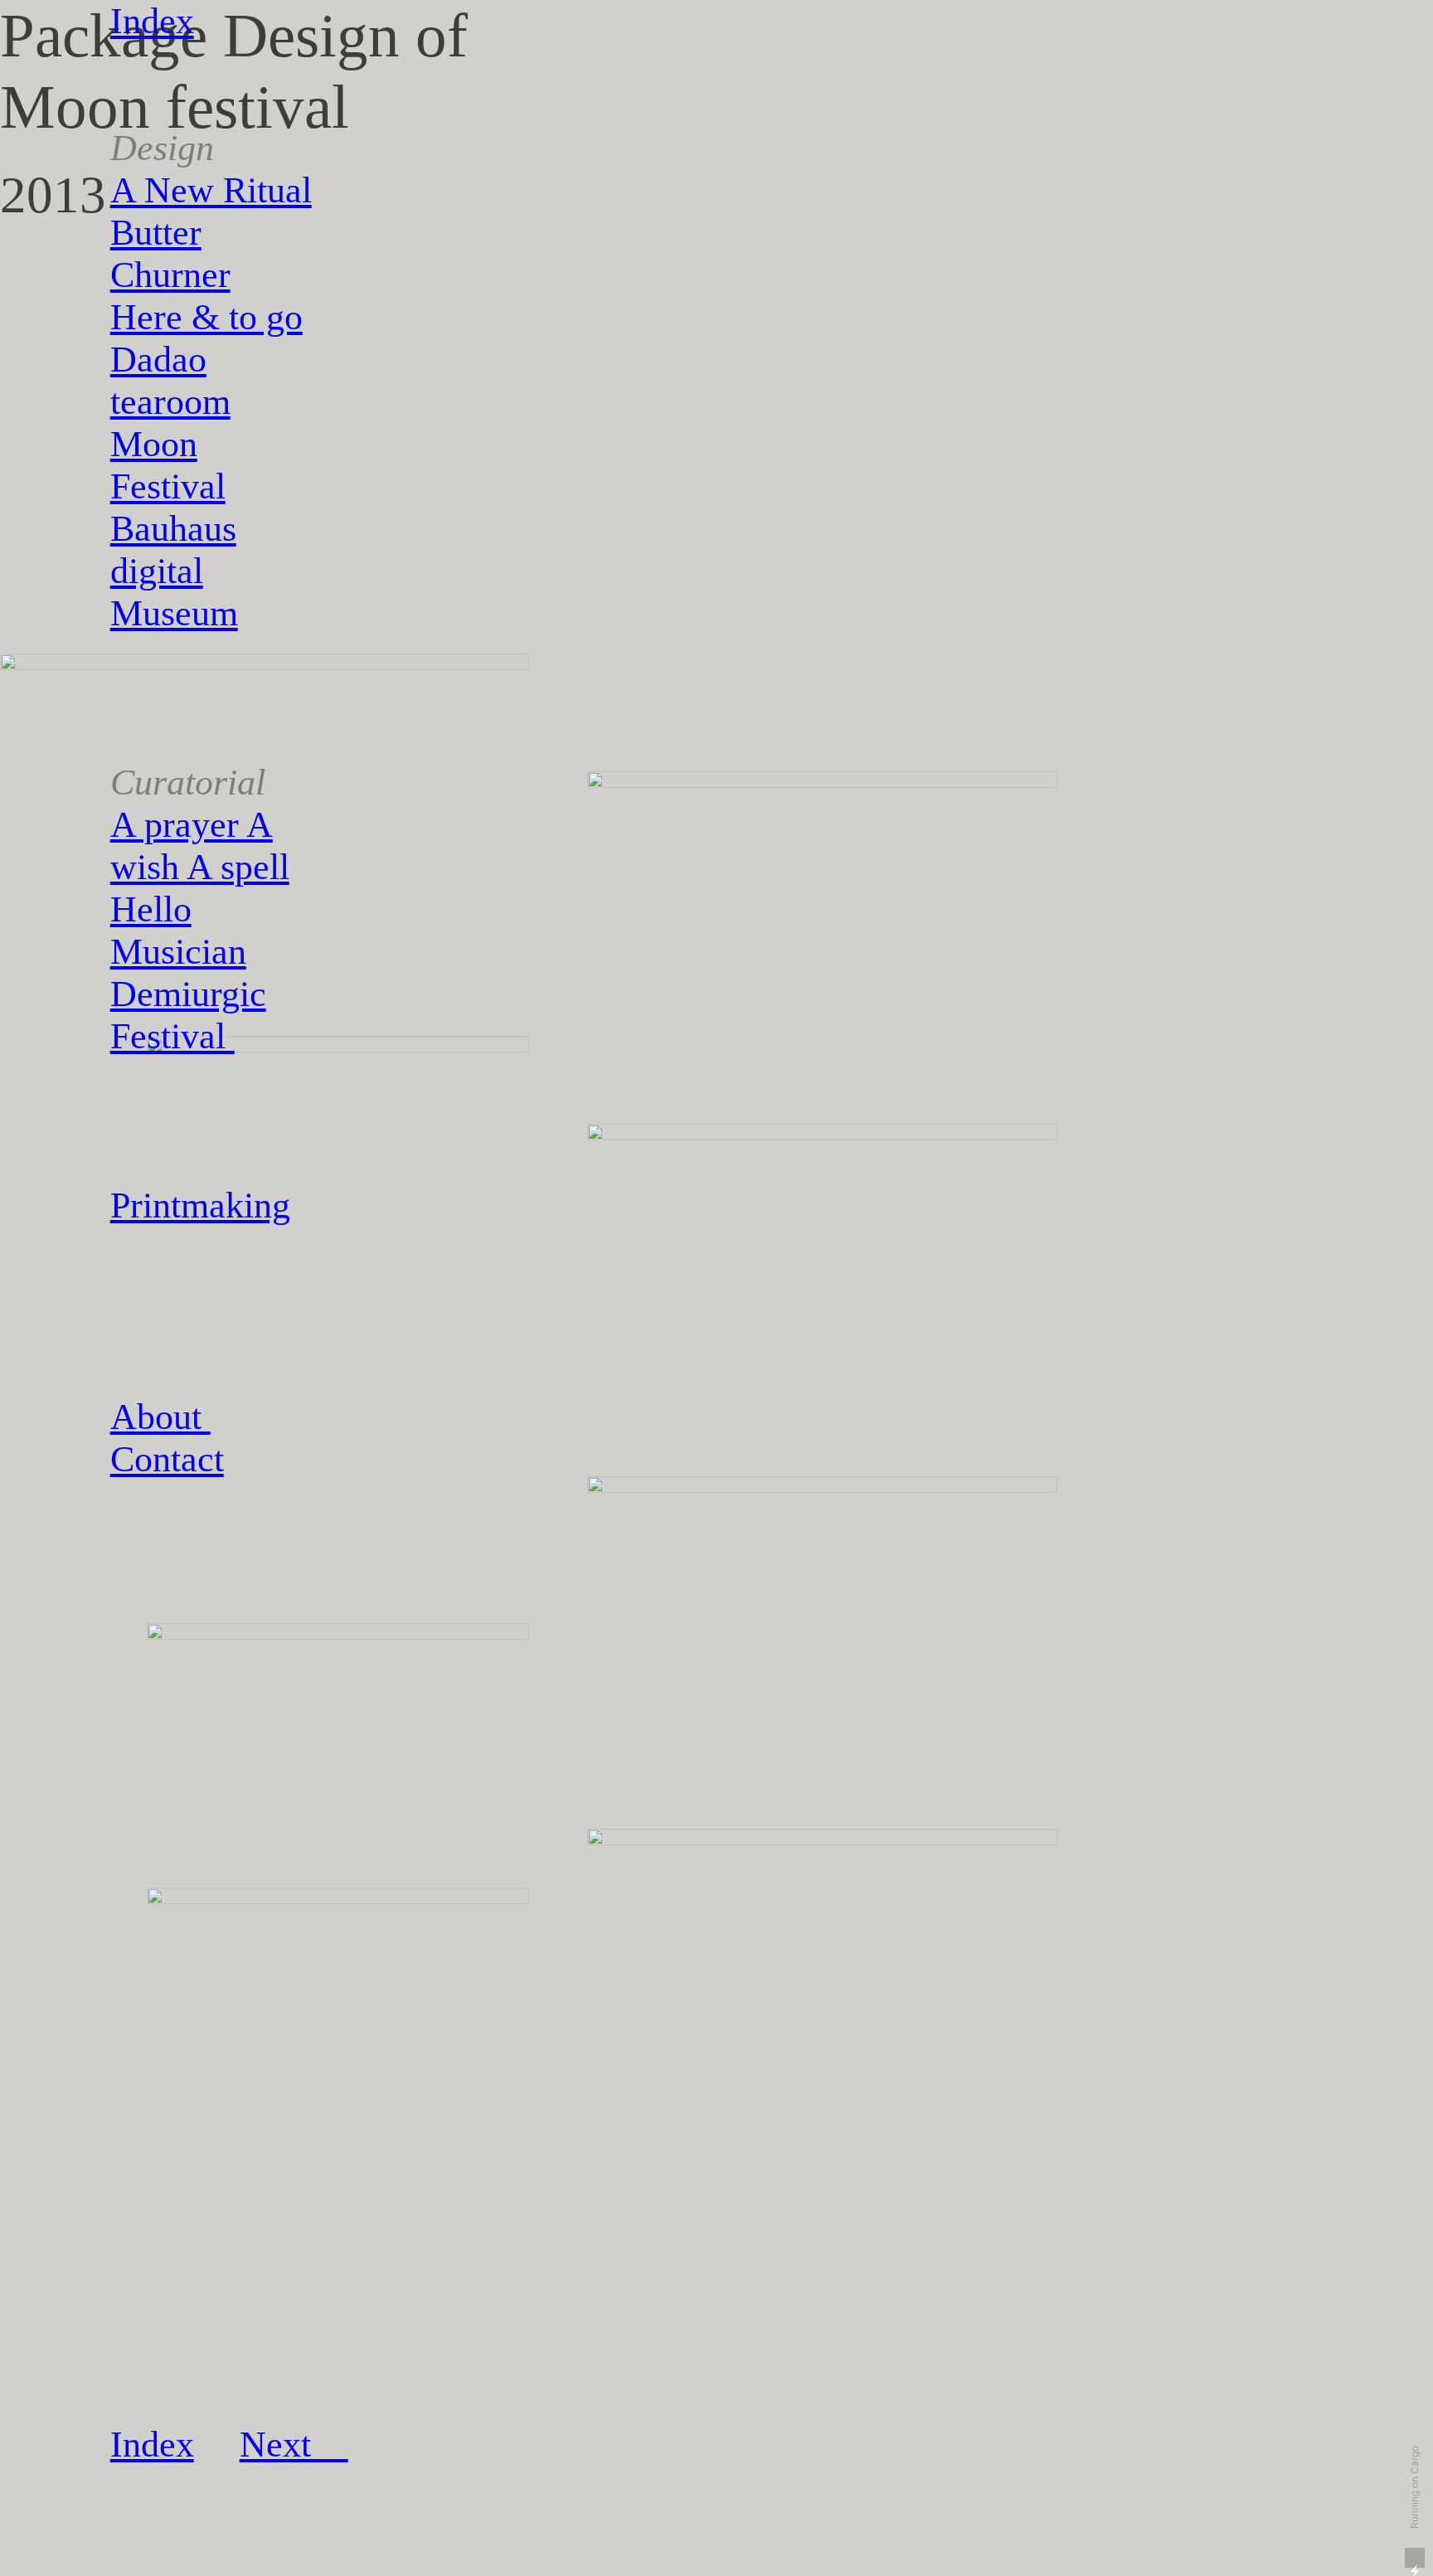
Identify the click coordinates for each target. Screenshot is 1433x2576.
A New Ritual (211, 190)
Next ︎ (294, 2445)
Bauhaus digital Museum (174, 571)
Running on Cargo (1414, 2487)
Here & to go (206, 317)
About (160, 1417)
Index (152, 21)
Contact (167, 1459)
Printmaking (200, 1205)
